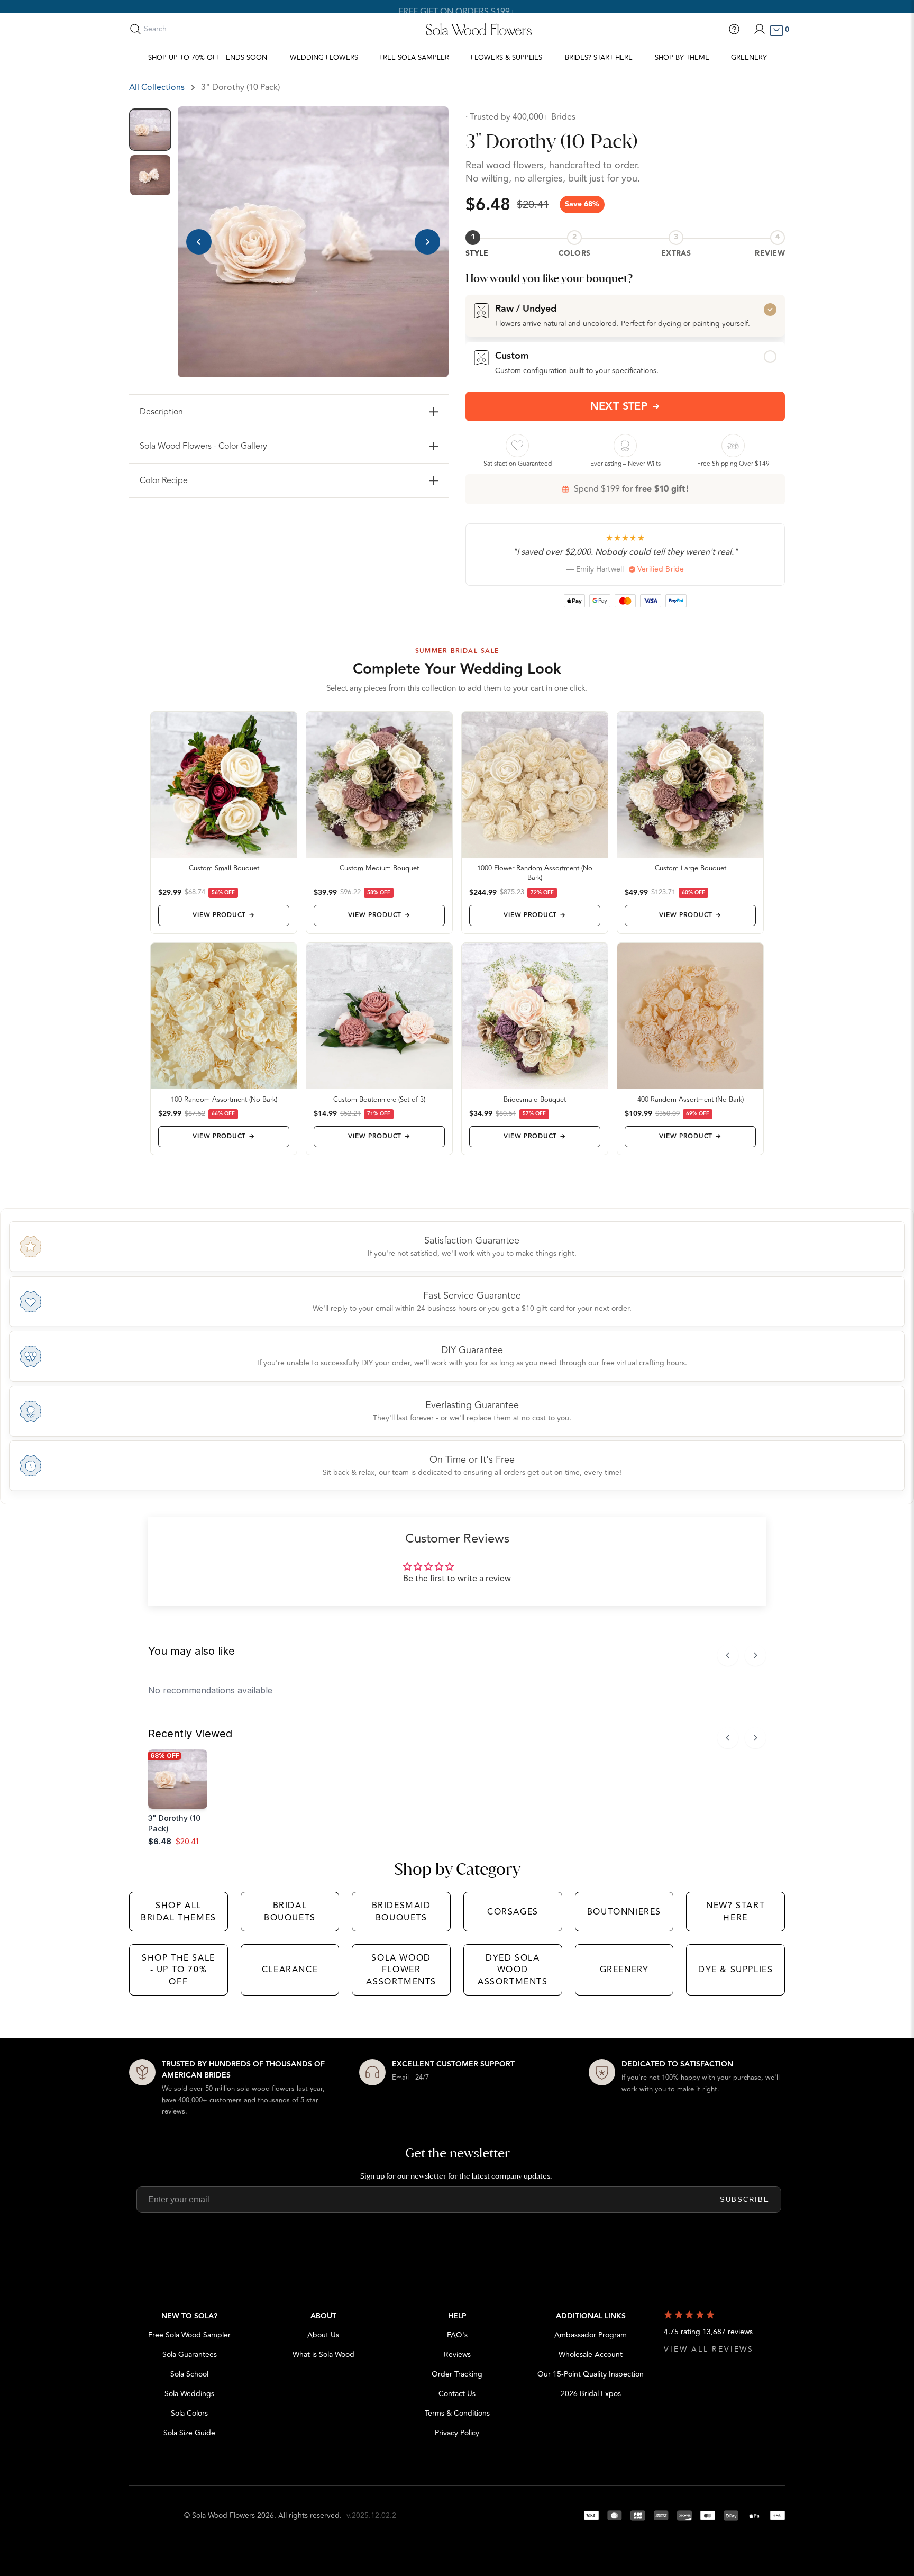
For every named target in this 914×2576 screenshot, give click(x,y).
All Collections (157, 87)
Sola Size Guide (189, 2433)
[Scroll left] (728, 1655)
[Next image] (427, 242)
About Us (323, 2335)
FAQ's (457, 2335)
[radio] (625, 315)
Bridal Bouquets (290, 1911)
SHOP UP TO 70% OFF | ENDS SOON (208, 58)
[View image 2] (150, 175)
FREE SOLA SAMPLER (414, 58)
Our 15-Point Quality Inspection (591, 2374)
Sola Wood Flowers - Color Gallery (203, 446)
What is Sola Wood (323, 2355)
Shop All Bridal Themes (179, 1911)
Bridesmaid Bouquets (401, 1911)
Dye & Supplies (735, 1970)
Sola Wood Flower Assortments (401, 1970)
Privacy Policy (457, 2433)
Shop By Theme (682, 58)
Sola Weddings (189, 2394)
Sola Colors (189, 2413)
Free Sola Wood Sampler (189, 2335)
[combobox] (191, 29)
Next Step (619, 406)
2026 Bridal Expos (591, 2394)
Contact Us (457, 2394)
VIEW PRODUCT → (223, 915)
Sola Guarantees (190, 2355)
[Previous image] (199, 242)
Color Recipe (164, 480)
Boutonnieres (624, 1912)
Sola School (189, 2374)
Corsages (513, 1912)
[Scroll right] (755, 1655)
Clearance (290, 1970)
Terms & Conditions (457, 2413)
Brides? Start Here (599, 58)
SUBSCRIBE (745, 2199)
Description (161, 412)
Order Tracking (457, 2374)
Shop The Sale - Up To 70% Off (179, 1970)
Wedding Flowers (324, 58)
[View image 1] (150, 130)
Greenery (749, 58)
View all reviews (709, 2349)
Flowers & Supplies (506, 58)
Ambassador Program (591, 2335)
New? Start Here (735, 1911)
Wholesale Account (591, 2355)
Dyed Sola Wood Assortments (513, 1970)
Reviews (457, 2355)
